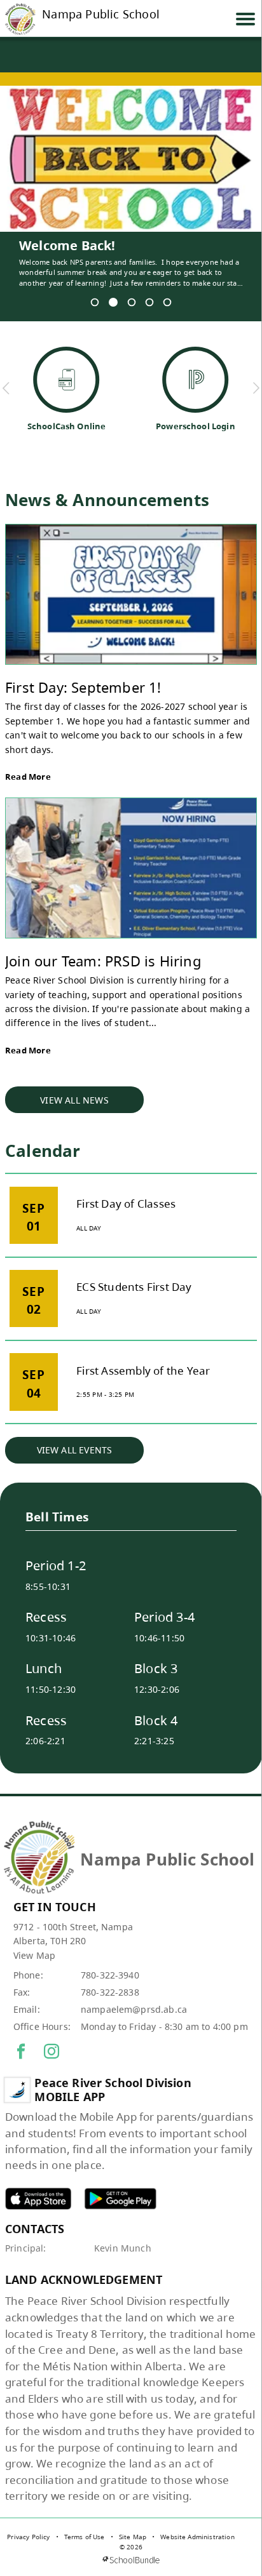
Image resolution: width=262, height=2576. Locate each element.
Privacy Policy (28, 2537)
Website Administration (197, 2537)
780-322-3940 (110, 1975)
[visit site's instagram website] (52, 2052)
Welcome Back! (67, 246)
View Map (34, 1955)
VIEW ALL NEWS (74, 1100)
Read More (28, 777)
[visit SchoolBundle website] (131, 2560)
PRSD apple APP (38, 2199)
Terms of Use (85, 2537)
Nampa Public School (101, 15)
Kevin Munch (123, 2248)
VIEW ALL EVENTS (75, 1450)
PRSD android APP (120, 2199)
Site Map (133, 2537)
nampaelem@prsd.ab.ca (134, 2009)
